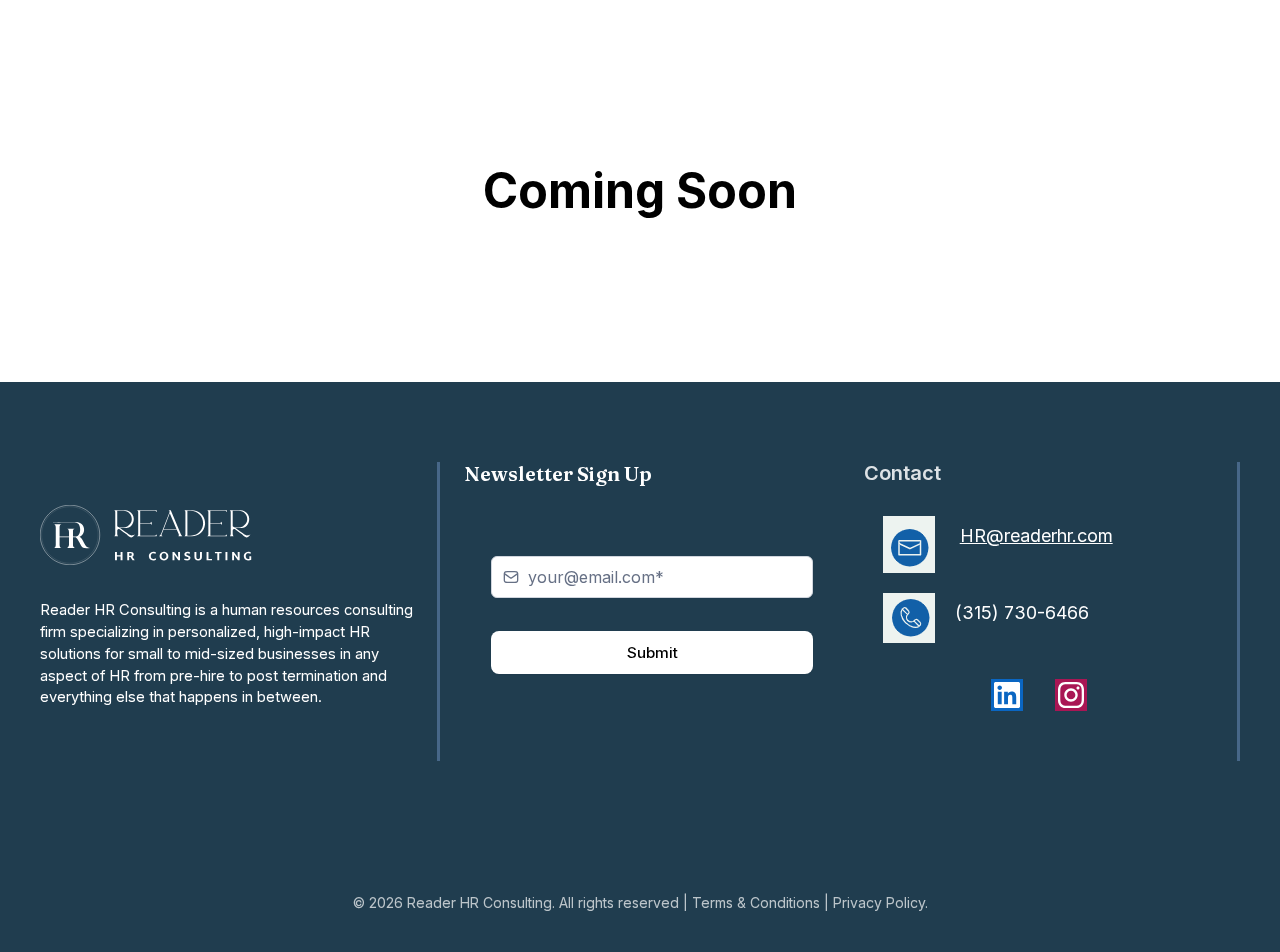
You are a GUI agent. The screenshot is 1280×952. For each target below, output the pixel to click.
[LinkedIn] (1007, 695)
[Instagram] (1071, 695)
